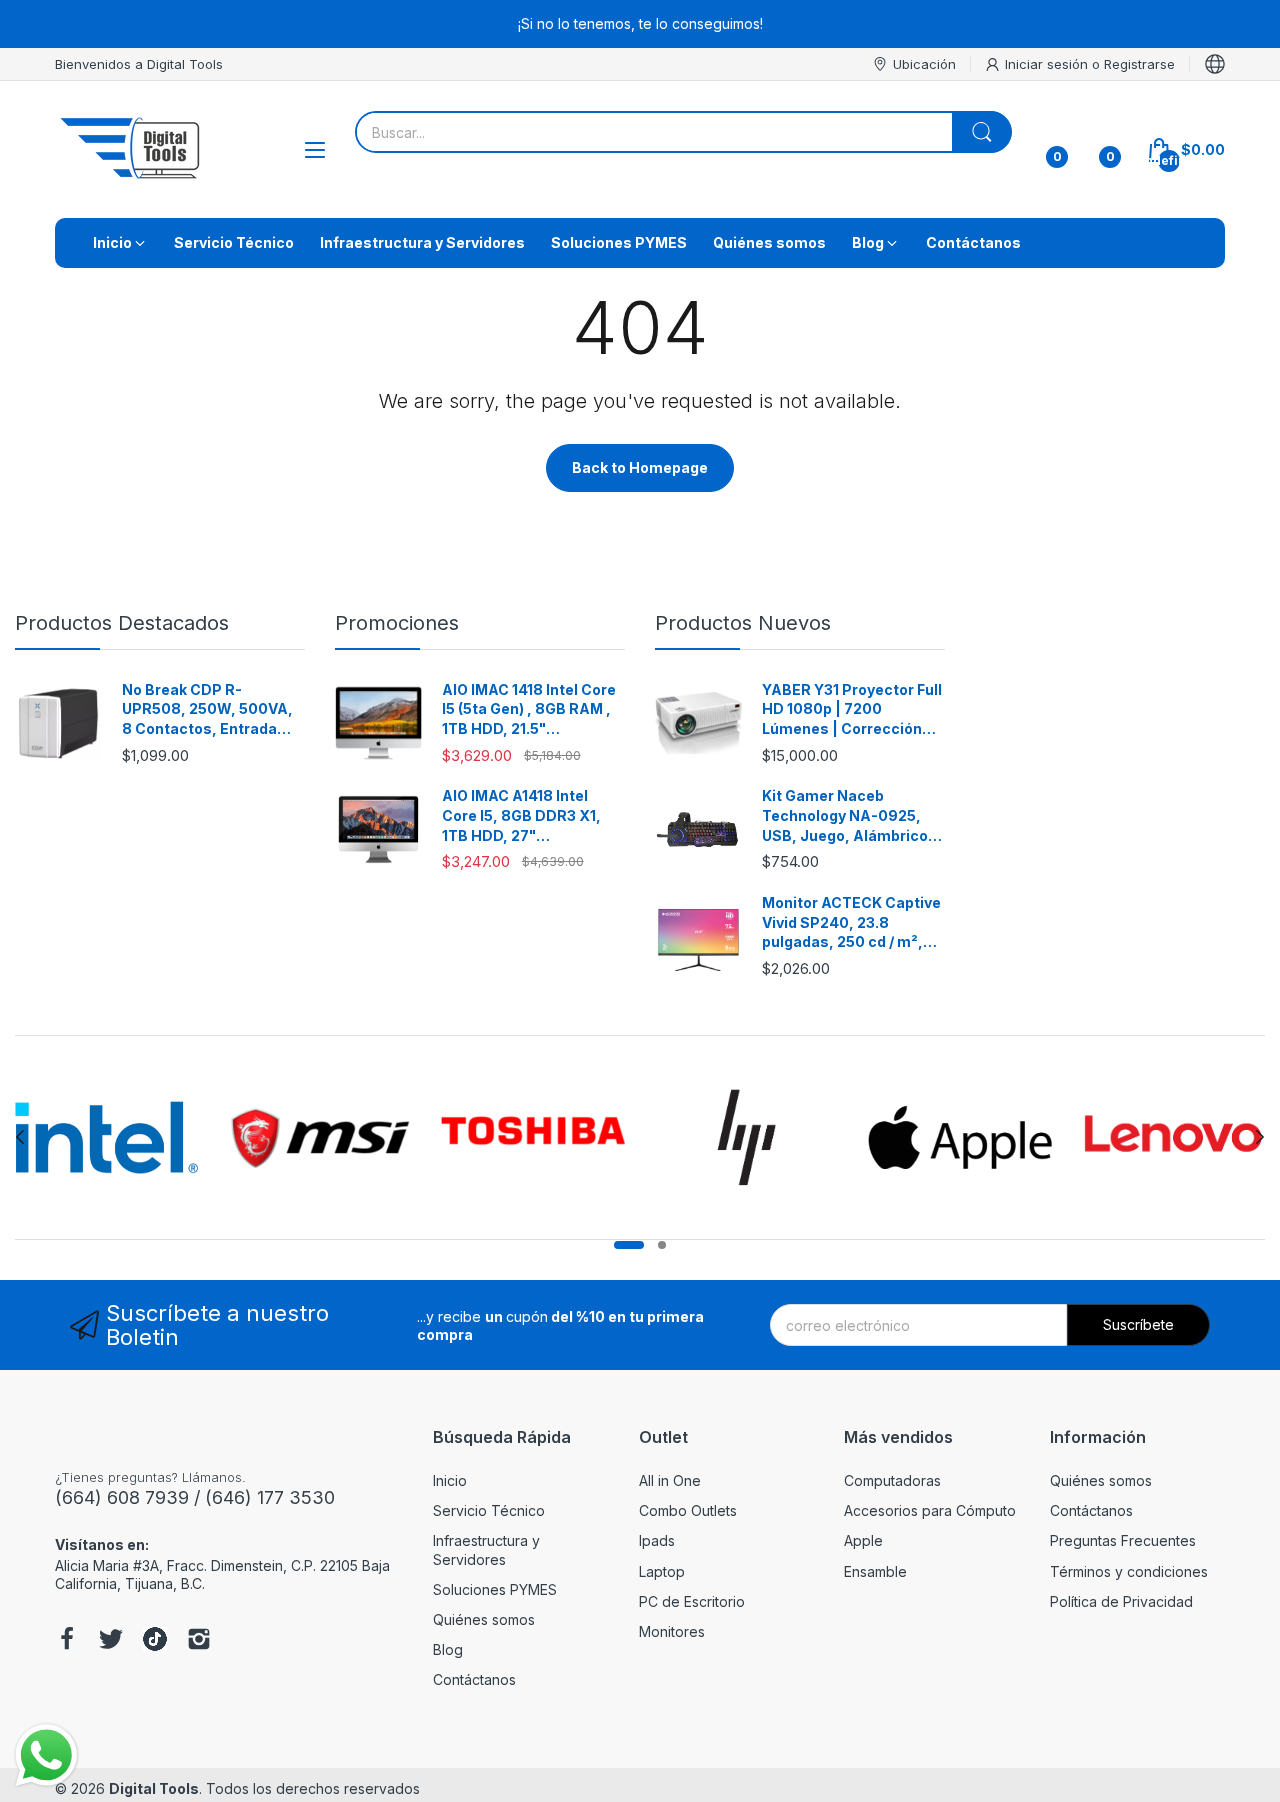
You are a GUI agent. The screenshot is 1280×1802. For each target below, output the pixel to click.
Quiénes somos (484, 1619)
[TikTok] (155, 1641)
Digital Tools (154, 1788)
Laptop (662, 1571)
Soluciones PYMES (495, 1589)
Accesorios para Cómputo (930, 1510)
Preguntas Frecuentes (1123, 1540)
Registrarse (1139, 64)
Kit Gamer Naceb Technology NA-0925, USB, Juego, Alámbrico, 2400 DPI (847, 816)
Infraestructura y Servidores (486, 1549)
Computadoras (892, 1480)
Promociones (397, 623)
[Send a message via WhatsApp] (46, 1755)
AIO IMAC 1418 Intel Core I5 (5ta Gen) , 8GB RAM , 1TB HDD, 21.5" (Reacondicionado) (529, 710)
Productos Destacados (122, 623)
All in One (670, 1480)
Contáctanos (474, 1679)
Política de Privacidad (1121, 1601)
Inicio (450, 1480)
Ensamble (875, 1571)
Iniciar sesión (1048, 64)
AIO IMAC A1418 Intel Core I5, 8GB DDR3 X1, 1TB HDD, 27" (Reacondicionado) (521, 816)
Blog (448, 1649)
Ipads (657, 1540)
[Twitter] (111, 1641)
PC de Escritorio (692, 1601)
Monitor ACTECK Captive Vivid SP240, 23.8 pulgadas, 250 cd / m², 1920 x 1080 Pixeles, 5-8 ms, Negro (851, 923)
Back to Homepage (640, 467)
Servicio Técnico (489, 1510)
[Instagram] (199, 1641)
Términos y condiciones (1129, 1571)
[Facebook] (67, 1641)
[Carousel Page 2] (662, 1245)
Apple (863, 1540)
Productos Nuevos (743, 623)
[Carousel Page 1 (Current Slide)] (629, 1245)
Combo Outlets (688, 1510)
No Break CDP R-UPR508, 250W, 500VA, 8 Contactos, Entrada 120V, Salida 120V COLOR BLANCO (211, 710)
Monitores (672, 1631)
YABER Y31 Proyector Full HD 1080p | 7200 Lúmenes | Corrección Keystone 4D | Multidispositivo (852, 710)
